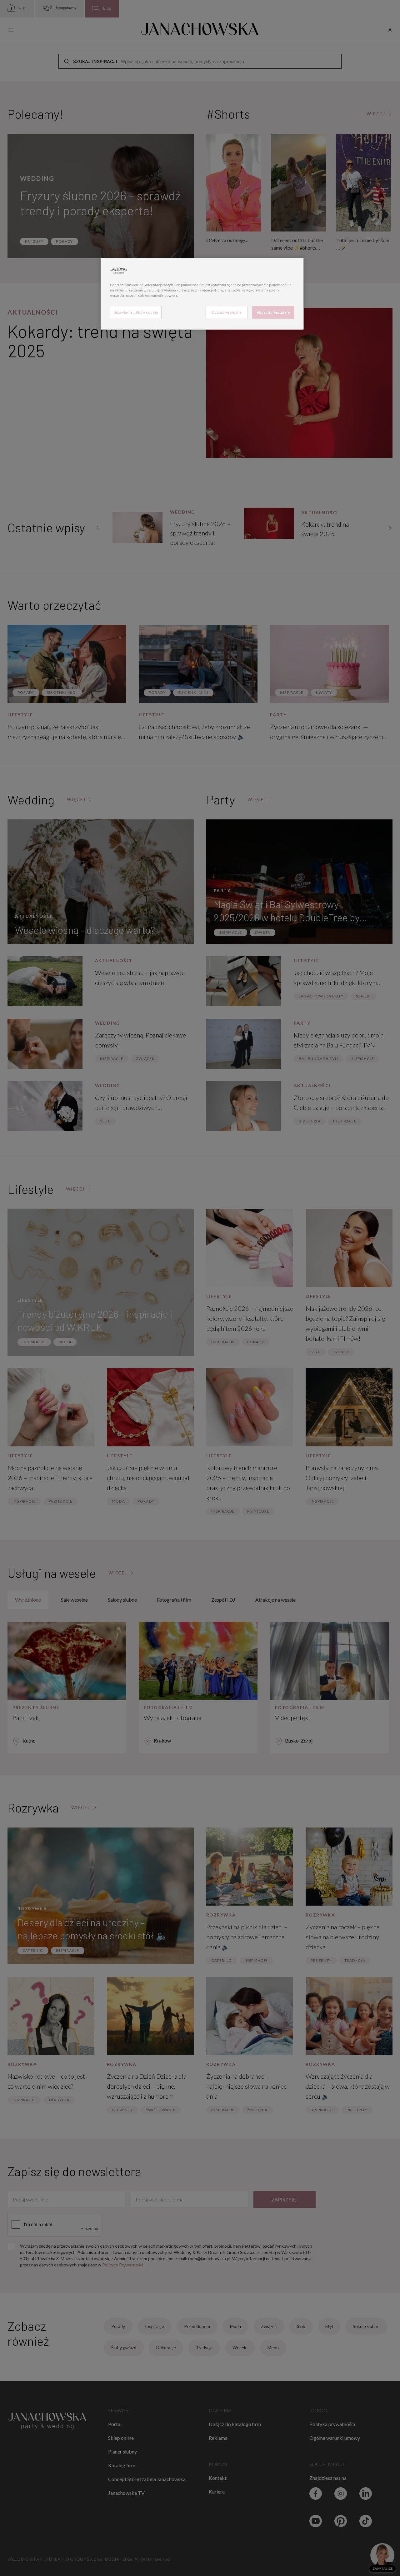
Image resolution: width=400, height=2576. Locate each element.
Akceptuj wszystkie (273, 312)
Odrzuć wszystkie (227, 312)
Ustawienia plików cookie (136, 312)
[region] (202, 294)
